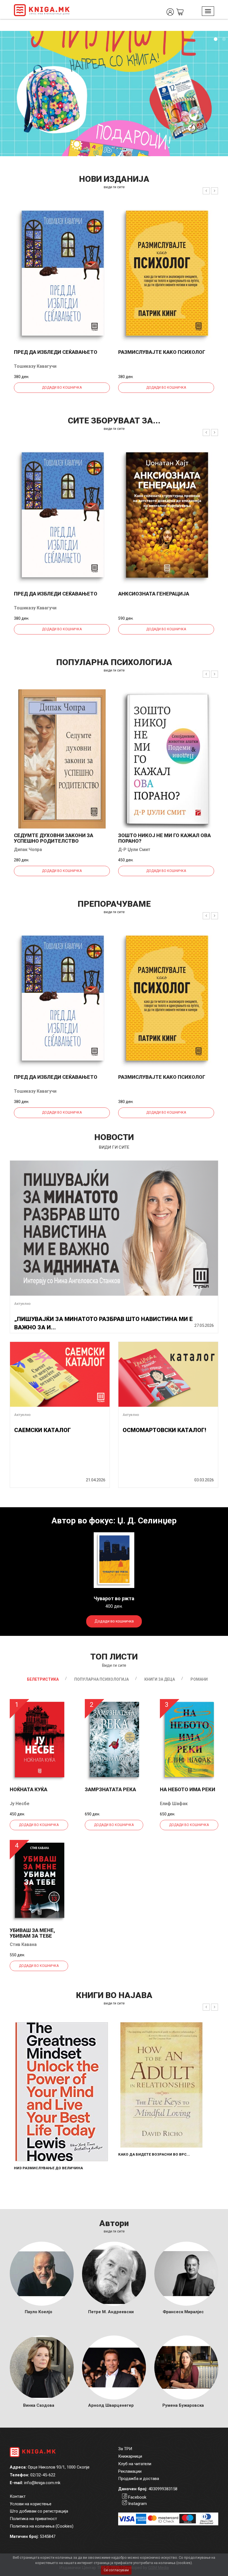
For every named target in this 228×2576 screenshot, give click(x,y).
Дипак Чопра (28, 850)
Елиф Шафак (174, 1804)
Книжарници (130, 2456)
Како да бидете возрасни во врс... (154, 2154)
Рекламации (130, 2471)
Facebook (137, 2497)
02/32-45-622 (43, 2475)
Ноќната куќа (29, 1789)
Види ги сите (114, 1665)
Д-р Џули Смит (134, 850)
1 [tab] (215, 39)
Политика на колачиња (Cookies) (42, 2526)
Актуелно (22, 1304)
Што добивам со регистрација (39, 2511)
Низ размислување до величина (48, 2168)
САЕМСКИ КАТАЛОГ (43, 1430)
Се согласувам (116, 2570)
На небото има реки (188, 1789)
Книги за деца (160, 1679)
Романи (199, 1679)
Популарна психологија (101, 1679)
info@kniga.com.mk (42, 2483)
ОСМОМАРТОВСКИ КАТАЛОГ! (164, 1430)
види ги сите (114, 187)
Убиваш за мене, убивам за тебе (32, 1933)
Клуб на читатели (135, 2464)
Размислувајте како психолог (162, 352)
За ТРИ (125, 2449)
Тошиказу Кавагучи (35, 366)
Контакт (18, 2496)
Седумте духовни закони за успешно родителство (54, 838)
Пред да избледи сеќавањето (56, 352)
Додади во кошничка (62, 388)
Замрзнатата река (110, 1789)
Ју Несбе (20, 1804)
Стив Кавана (23, 1944)
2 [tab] (224, 39)
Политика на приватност (33, 2519)
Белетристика (43, 1679)
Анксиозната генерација (154, 594)
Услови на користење (31, 2504)
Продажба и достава (139, 2479)
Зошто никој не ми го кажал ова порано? (164, 838)
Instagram (137, 2504)
